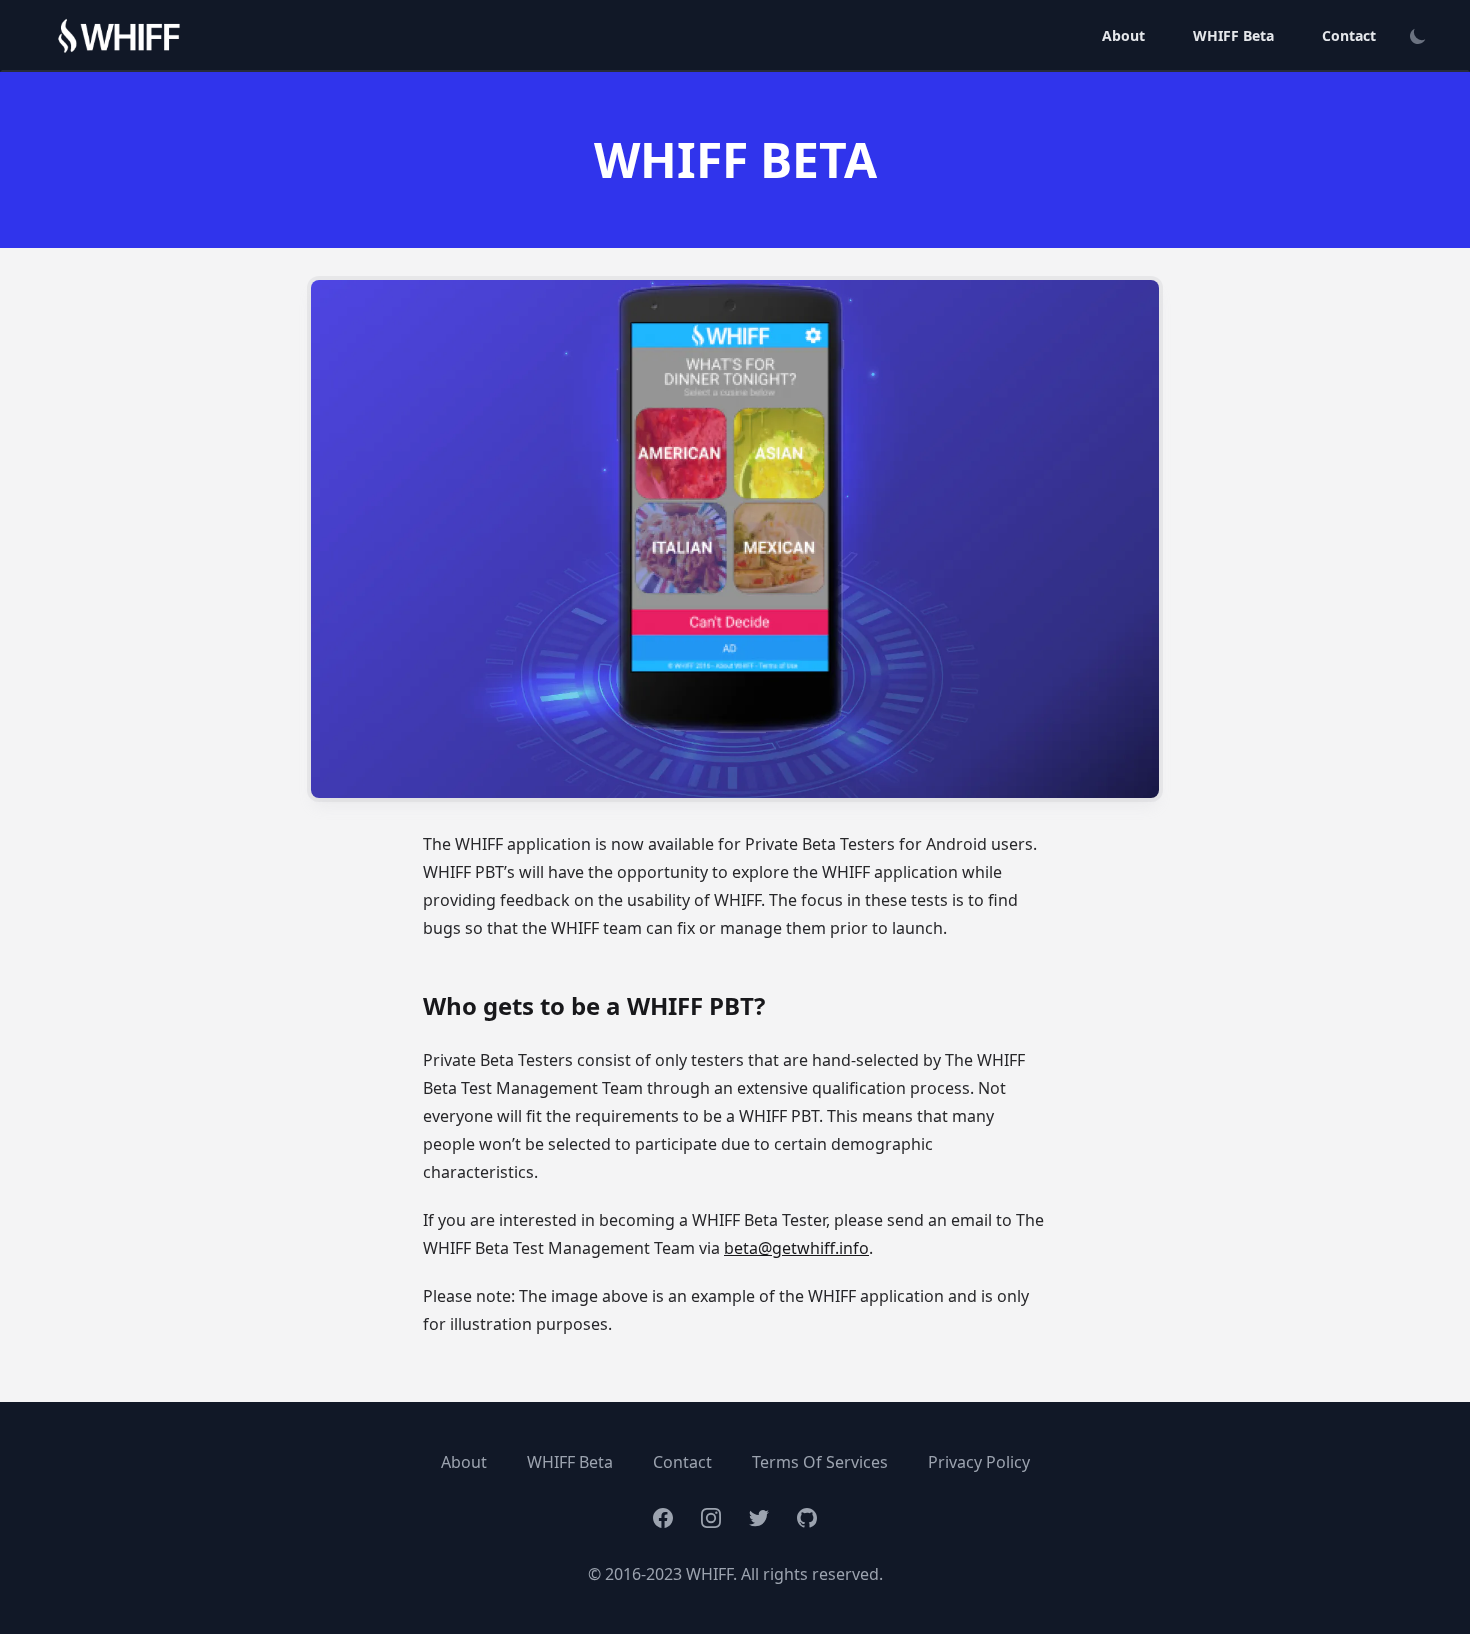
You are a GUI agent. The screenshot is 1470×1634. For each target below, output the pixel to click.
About (1123, 35)
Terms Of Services (820, 1462)
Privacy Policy (979, 1462)
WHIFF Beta (1233, 35)
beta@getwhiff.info (796, 1248)
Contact (1349, 35)
